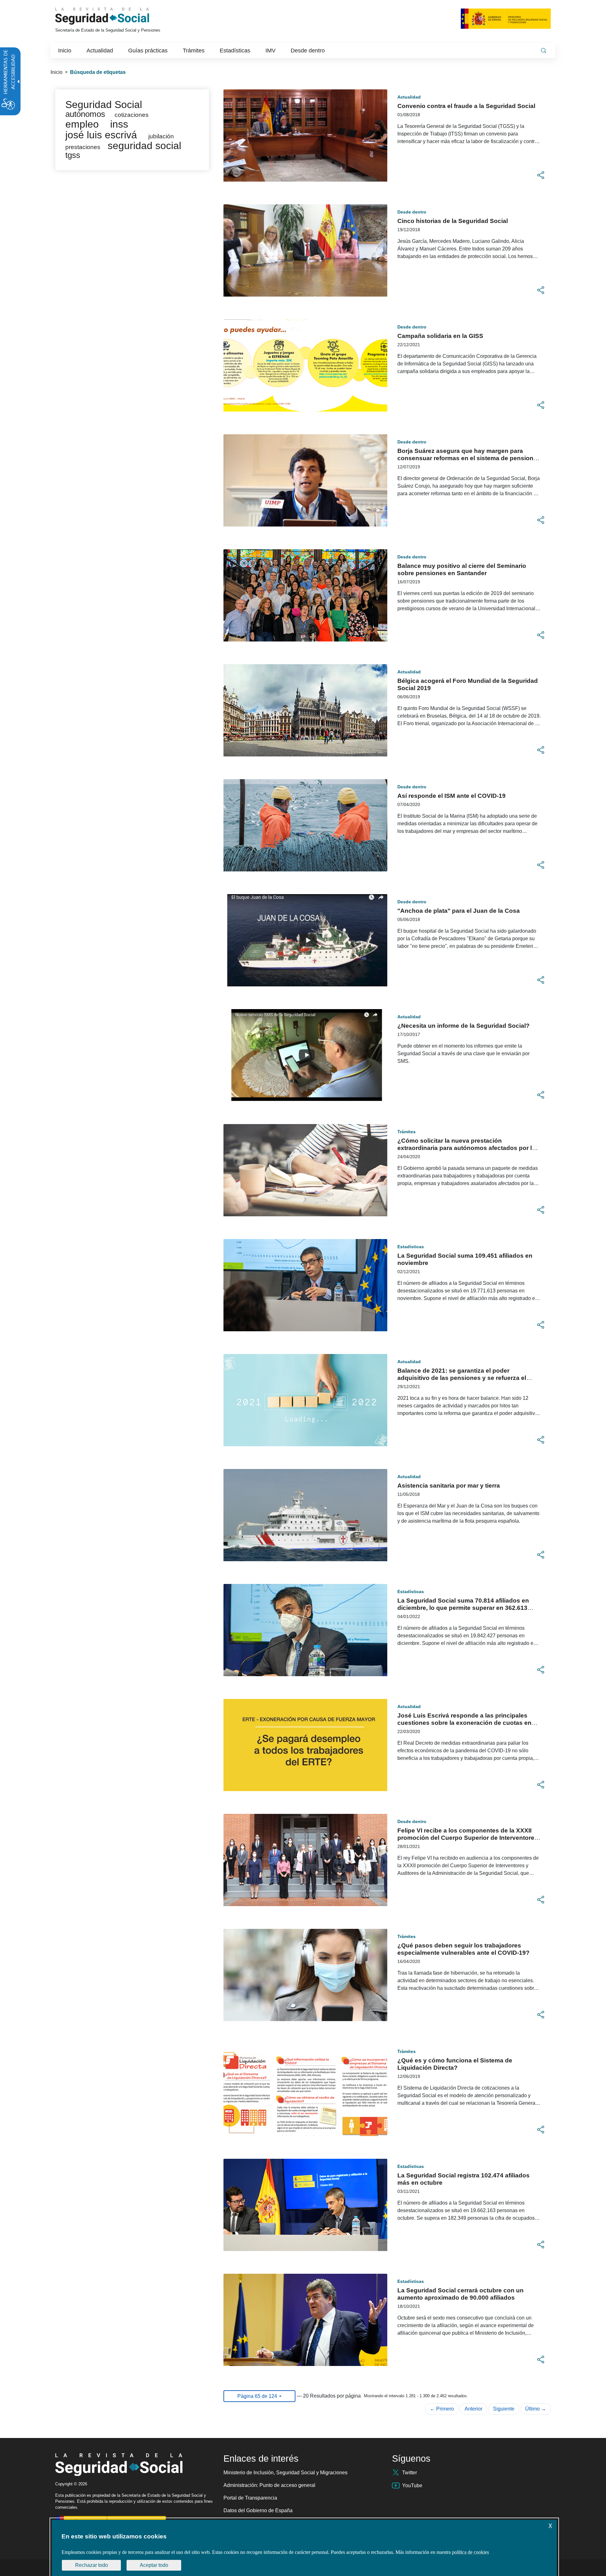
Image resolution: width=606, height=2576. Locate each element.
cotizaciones (132, 115)
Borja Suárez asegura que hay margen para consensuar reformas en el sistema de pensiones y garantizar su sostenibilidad (469, 458)
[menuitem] (65, 51)
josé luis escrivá (101, 135)
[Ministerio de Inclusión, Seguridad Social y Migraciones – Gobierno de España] (506, 18)
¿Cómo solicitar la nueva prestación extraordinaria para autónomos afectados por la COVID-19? (466, 1148)
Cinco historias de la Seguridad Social (453, 221)
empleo (82, 124)
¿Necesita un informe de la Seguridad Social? (463, 1026)
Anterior (473, 2409)
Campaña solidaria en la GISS (440, 336)
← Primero (442, 2409)
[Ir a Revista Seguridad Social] (114, 16)
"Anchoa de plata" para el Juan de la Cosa (459, 911)
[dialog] (304, 2548)
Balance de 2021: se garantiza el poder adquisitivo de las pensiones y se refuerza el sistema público (462, 1378)
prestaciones (83, 147)
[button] (541, 175)
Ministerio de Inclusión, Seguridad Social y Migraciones (285, 2473)
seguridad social (144, 146)
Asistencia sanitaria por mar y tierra (449, 1486)
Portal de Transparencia (250, 2498)
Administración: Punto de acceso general (269, 2485)
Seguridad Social (104, 105)
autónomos (85, 114)
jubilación (161, 136)
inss (119, 124)
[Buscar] (544, 51)
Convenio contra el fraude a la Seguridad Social (466, 106)
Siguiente (504, 2409)
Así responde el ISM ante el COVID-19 (452, 796)
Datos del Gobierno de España (258, 2510)
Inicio (56, 72)
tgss (73, 155)
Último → (536, 2409)
